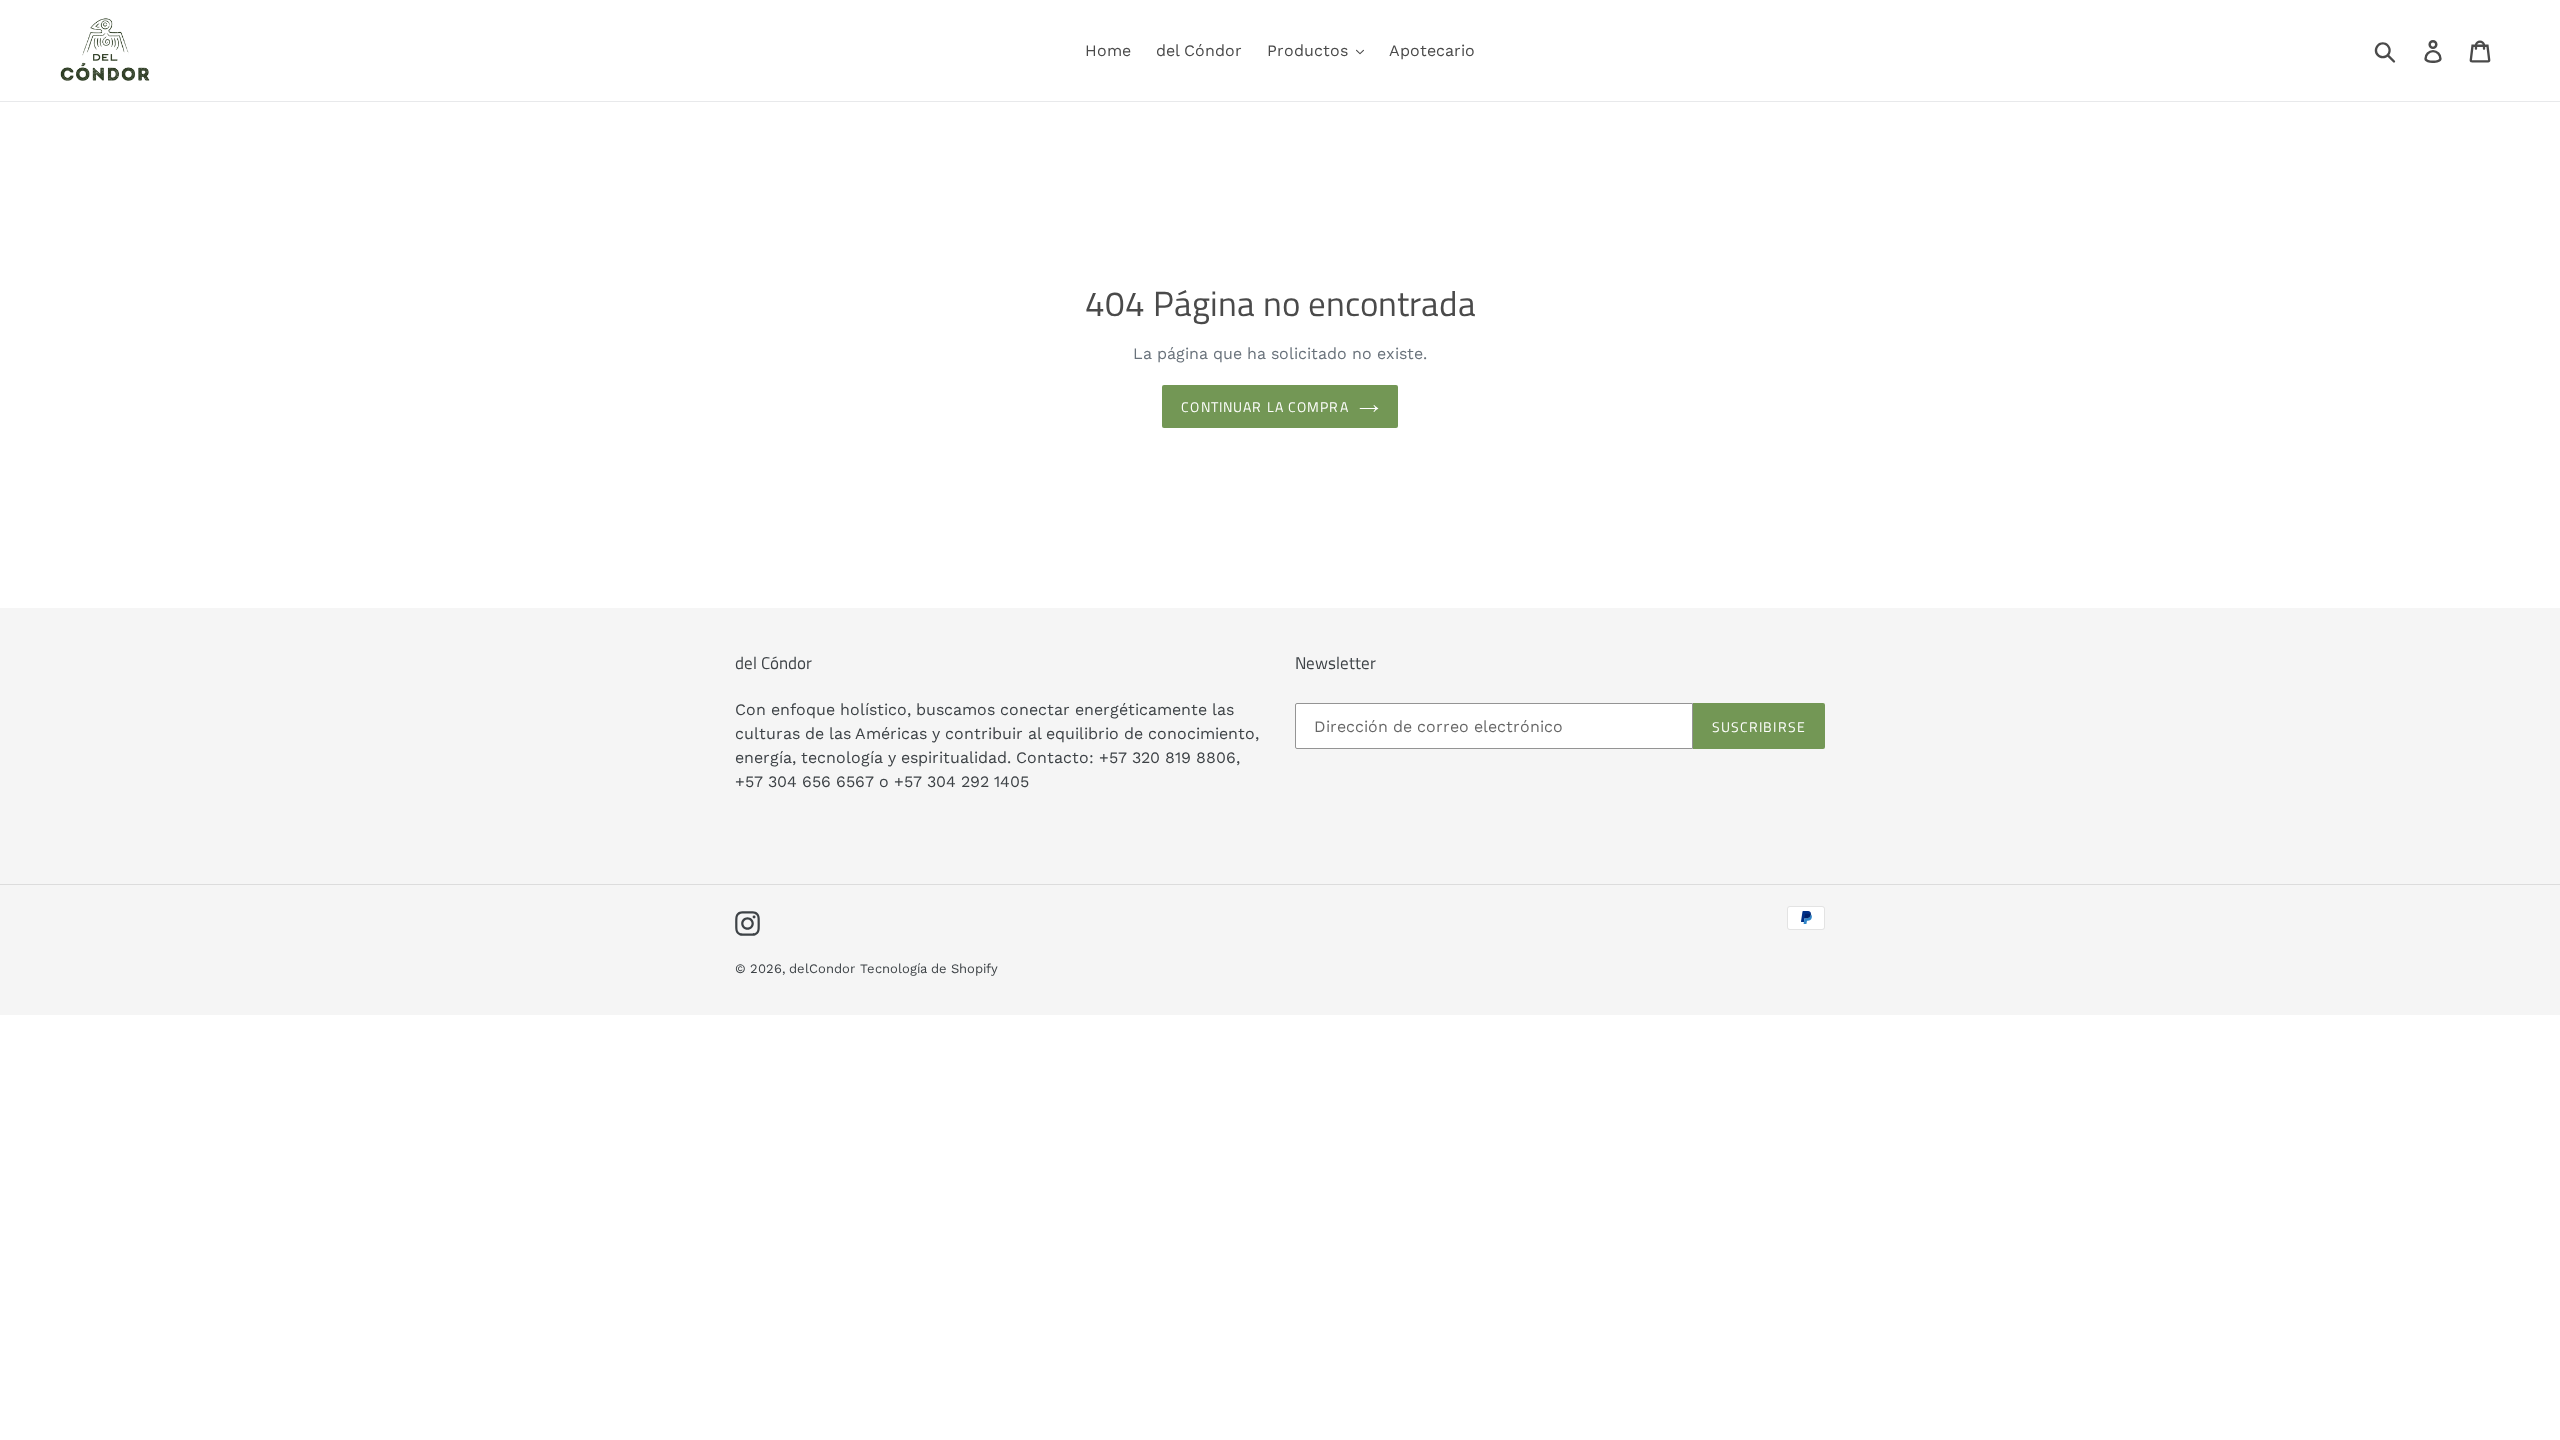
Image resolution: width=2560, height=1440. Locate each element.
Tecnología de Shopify (929, 968)
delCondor (822, 968)
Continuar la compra (1264, 406)
